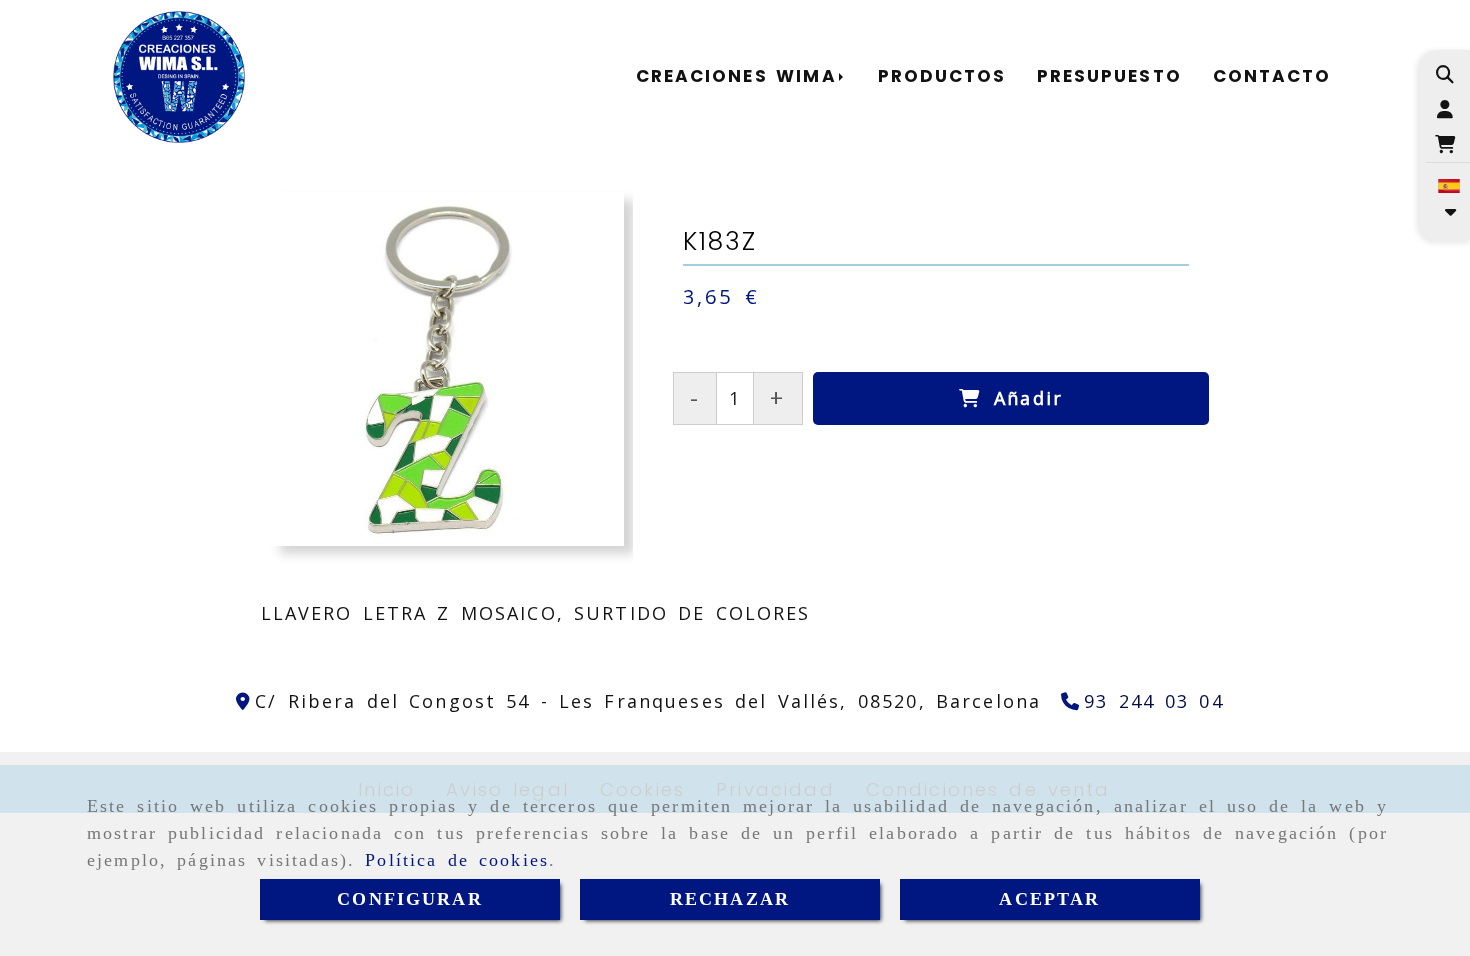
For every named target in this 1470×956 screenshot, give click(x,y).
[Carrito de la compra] (1445, 144)
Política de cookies (457, 860)
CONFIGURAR (410, 899)
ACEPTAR (1049, 899)
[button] (1445, 109)
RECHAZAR (730, 899)
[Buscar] (1445, 74)
